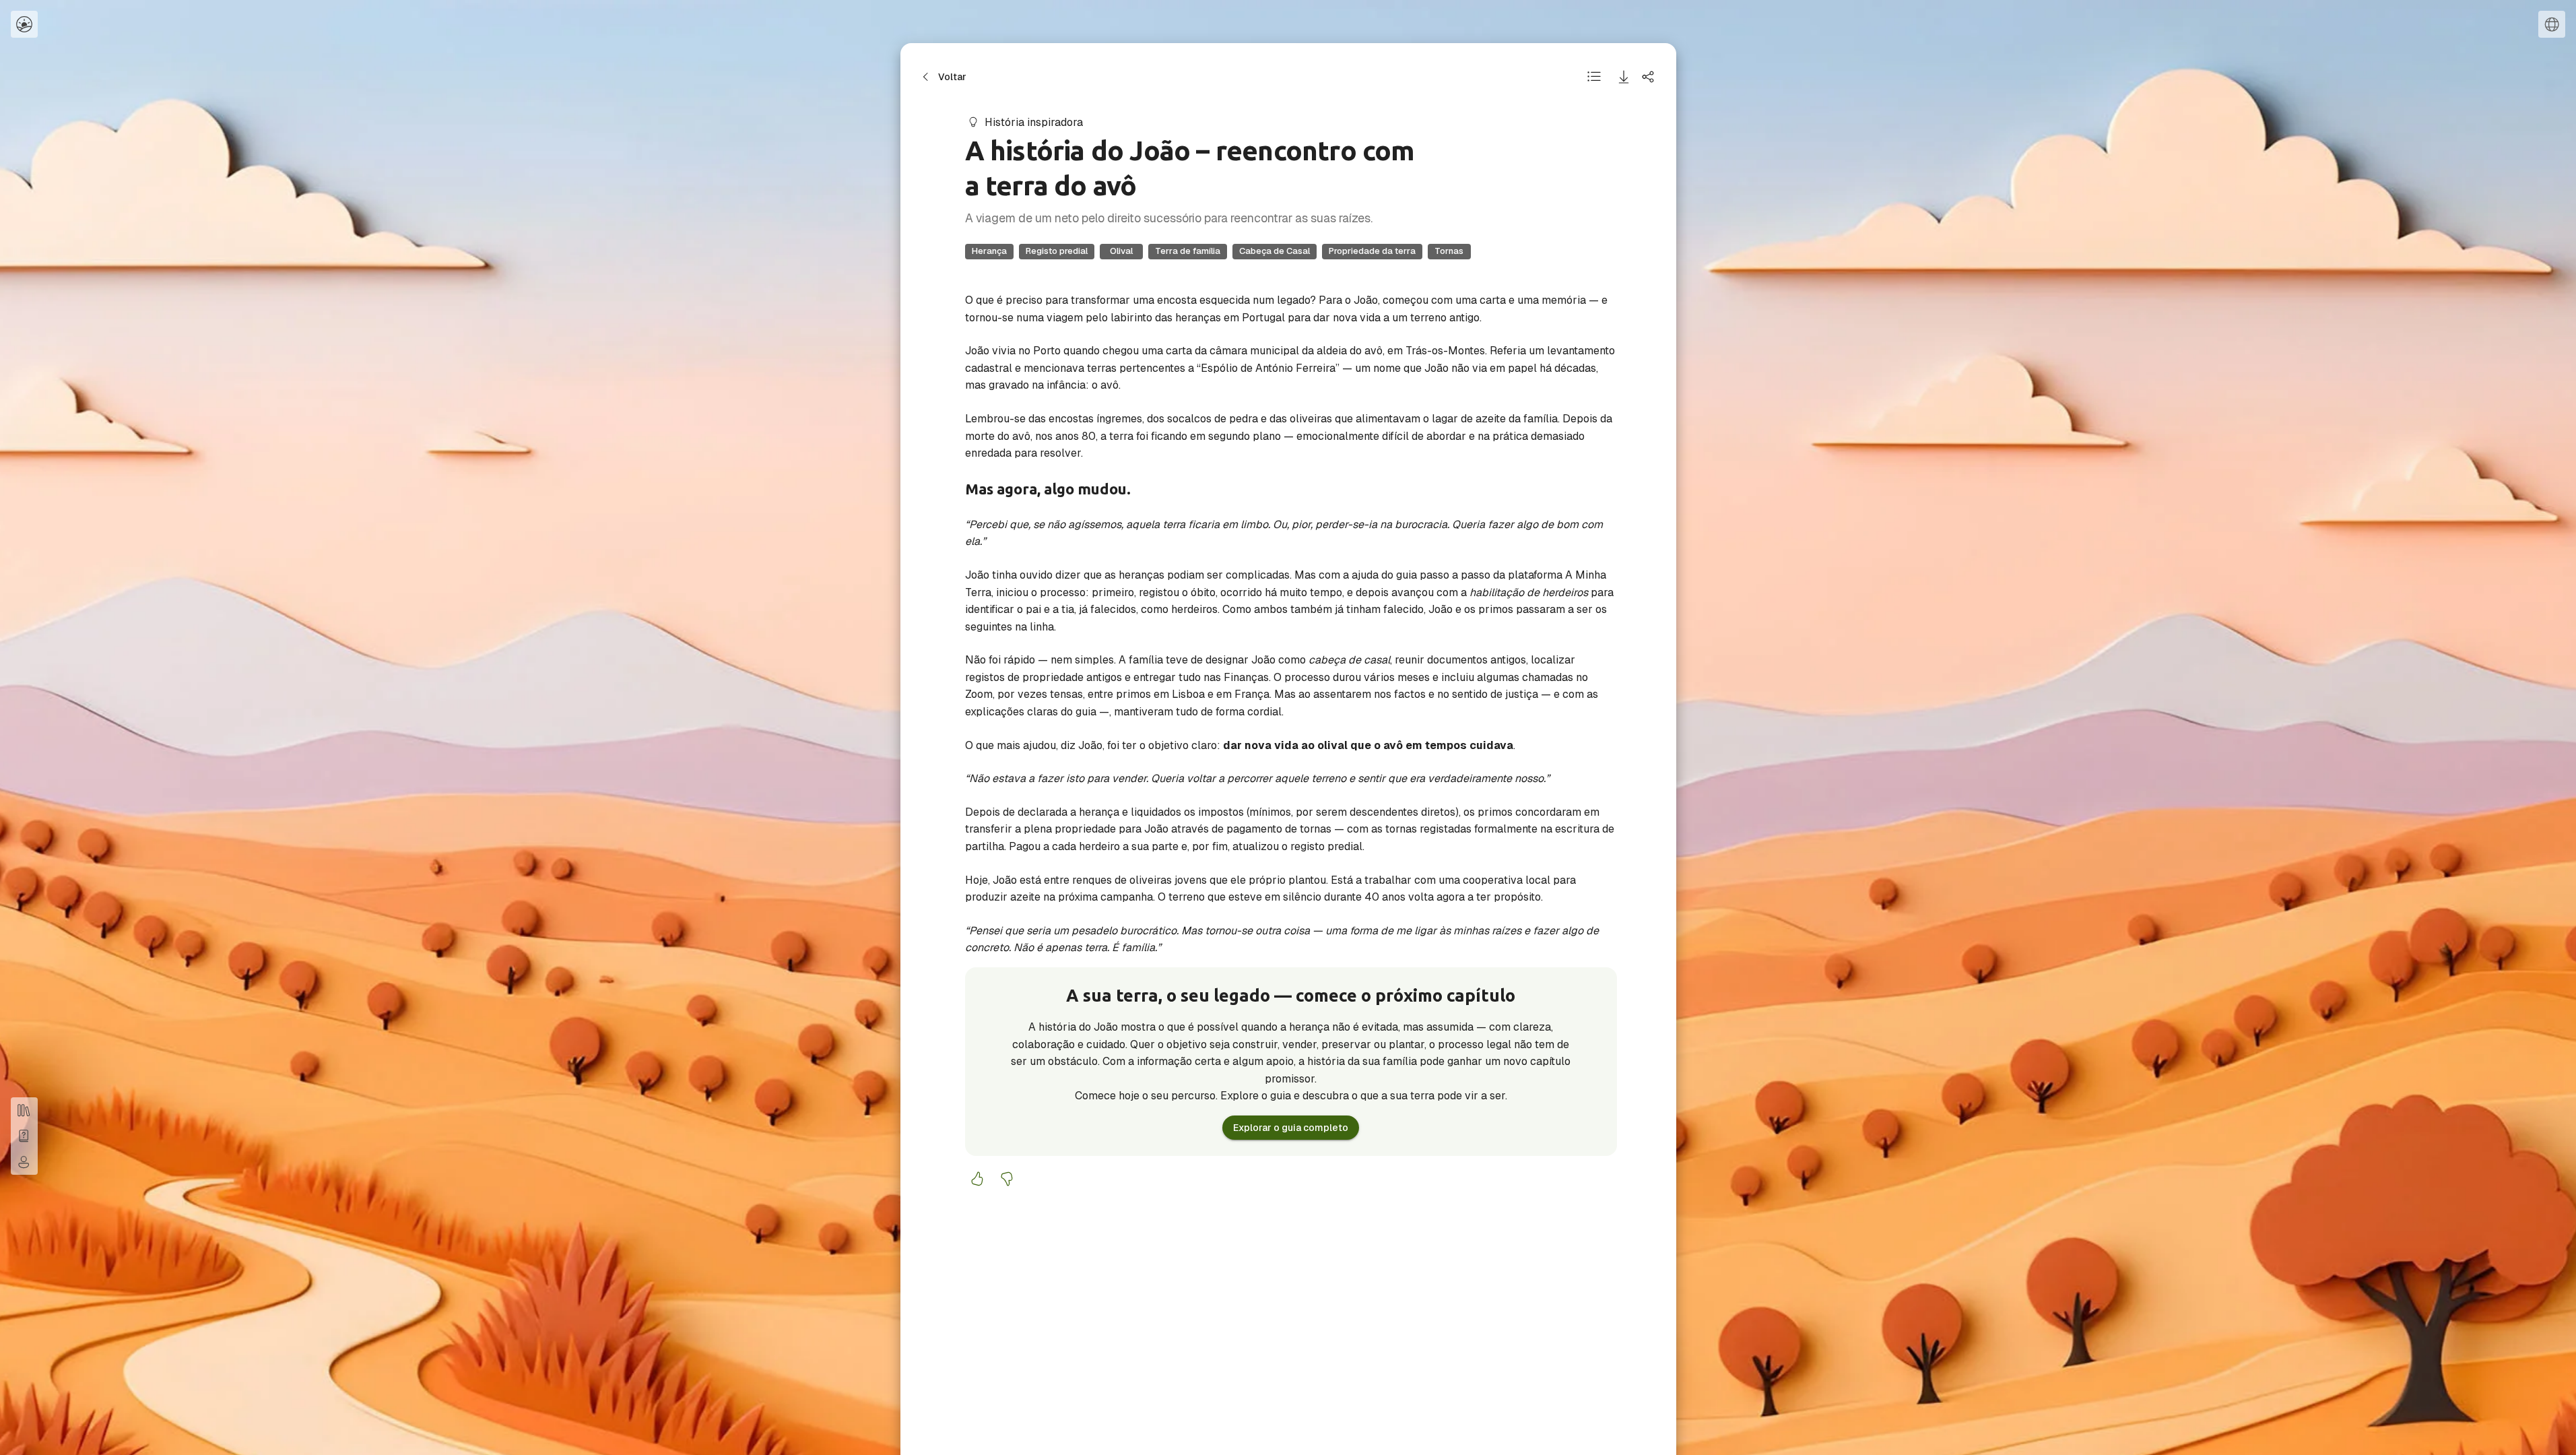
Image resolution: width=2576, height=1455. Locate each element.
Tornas (1449, 251)
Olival (1121, 251)
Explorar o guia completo (1291, 1128)
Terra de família (1188, 251)
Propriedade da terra (1372, 251)
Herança (989, 251)
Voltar (952, 77)
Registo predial (1057, 251)
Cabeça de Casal (1275, 251)
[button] (24, 24)
